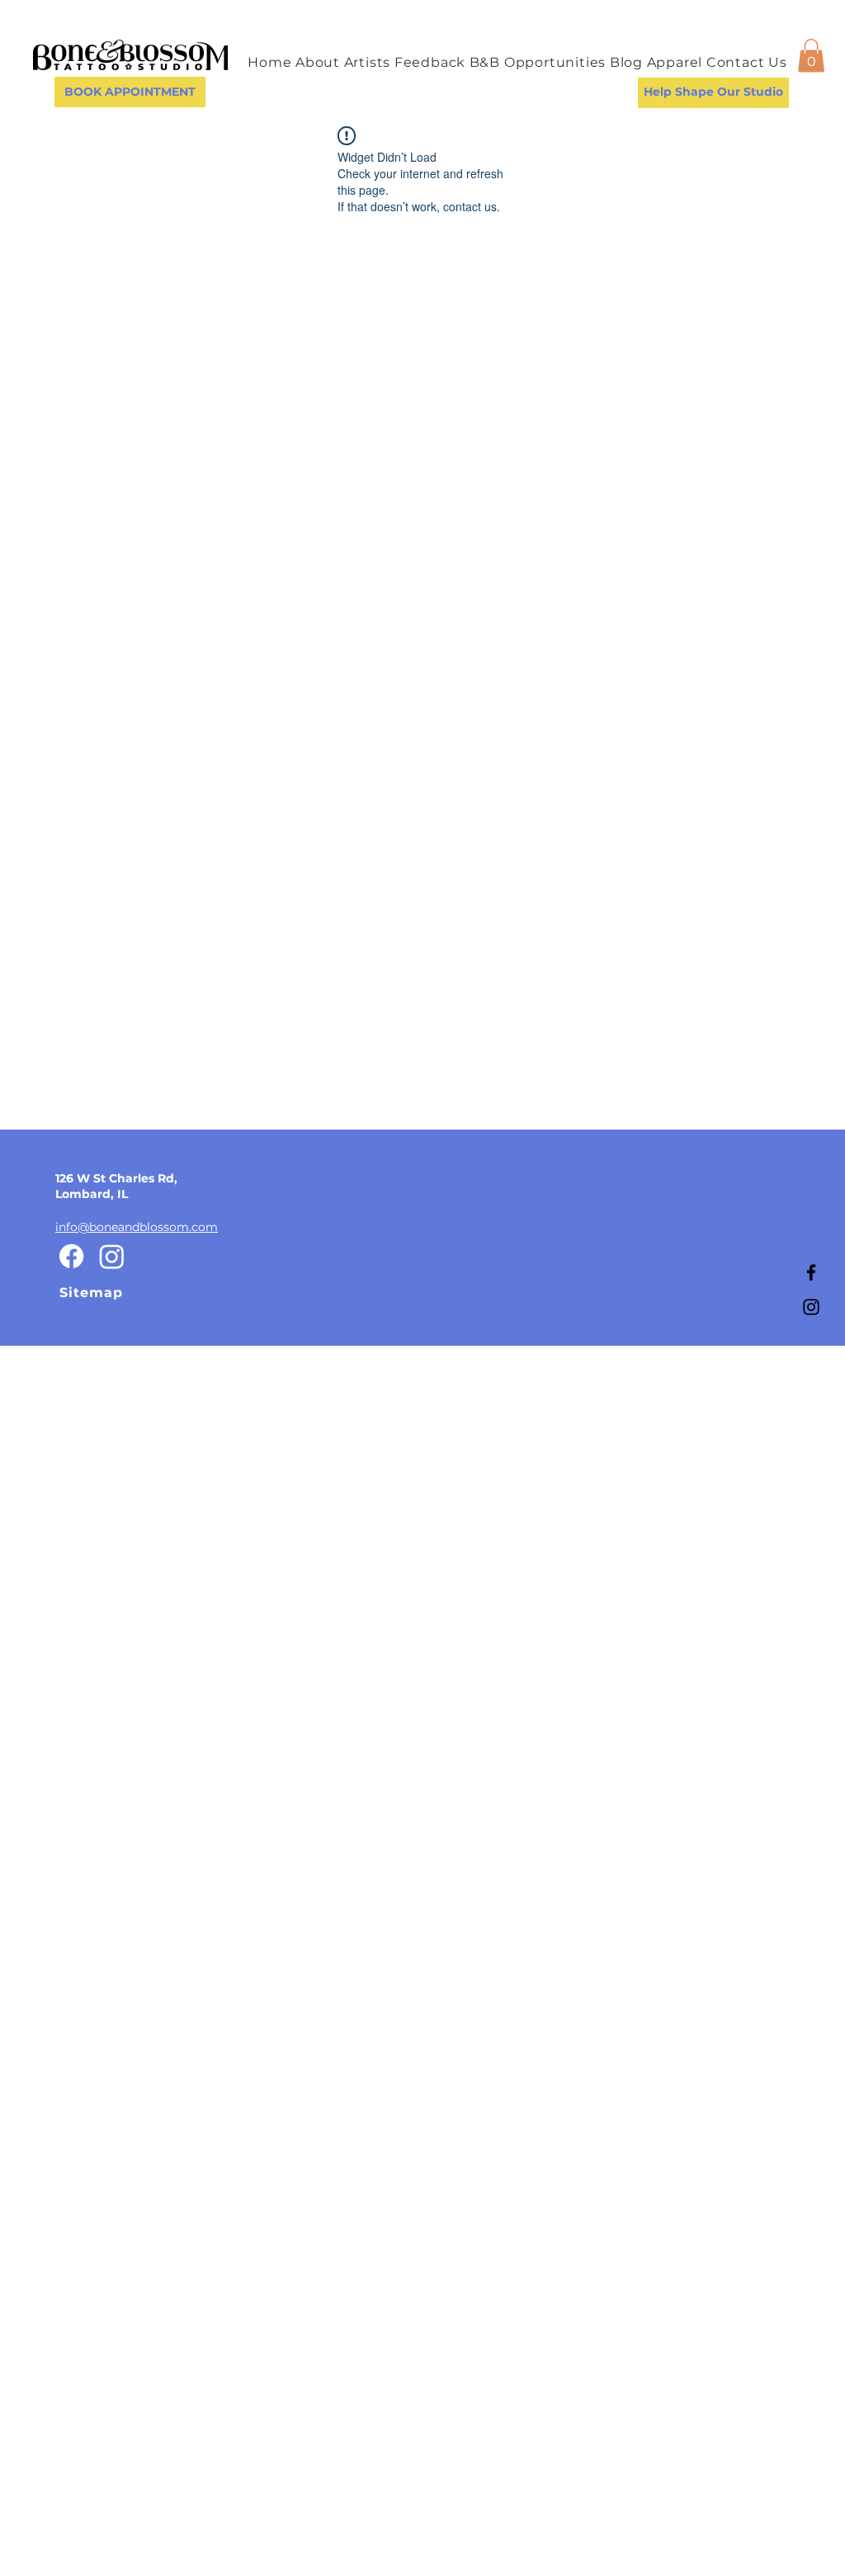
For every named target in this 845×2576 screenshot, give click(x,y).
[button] (811, 56)
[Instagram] (811, 1307)
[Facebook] (811, 1272)
